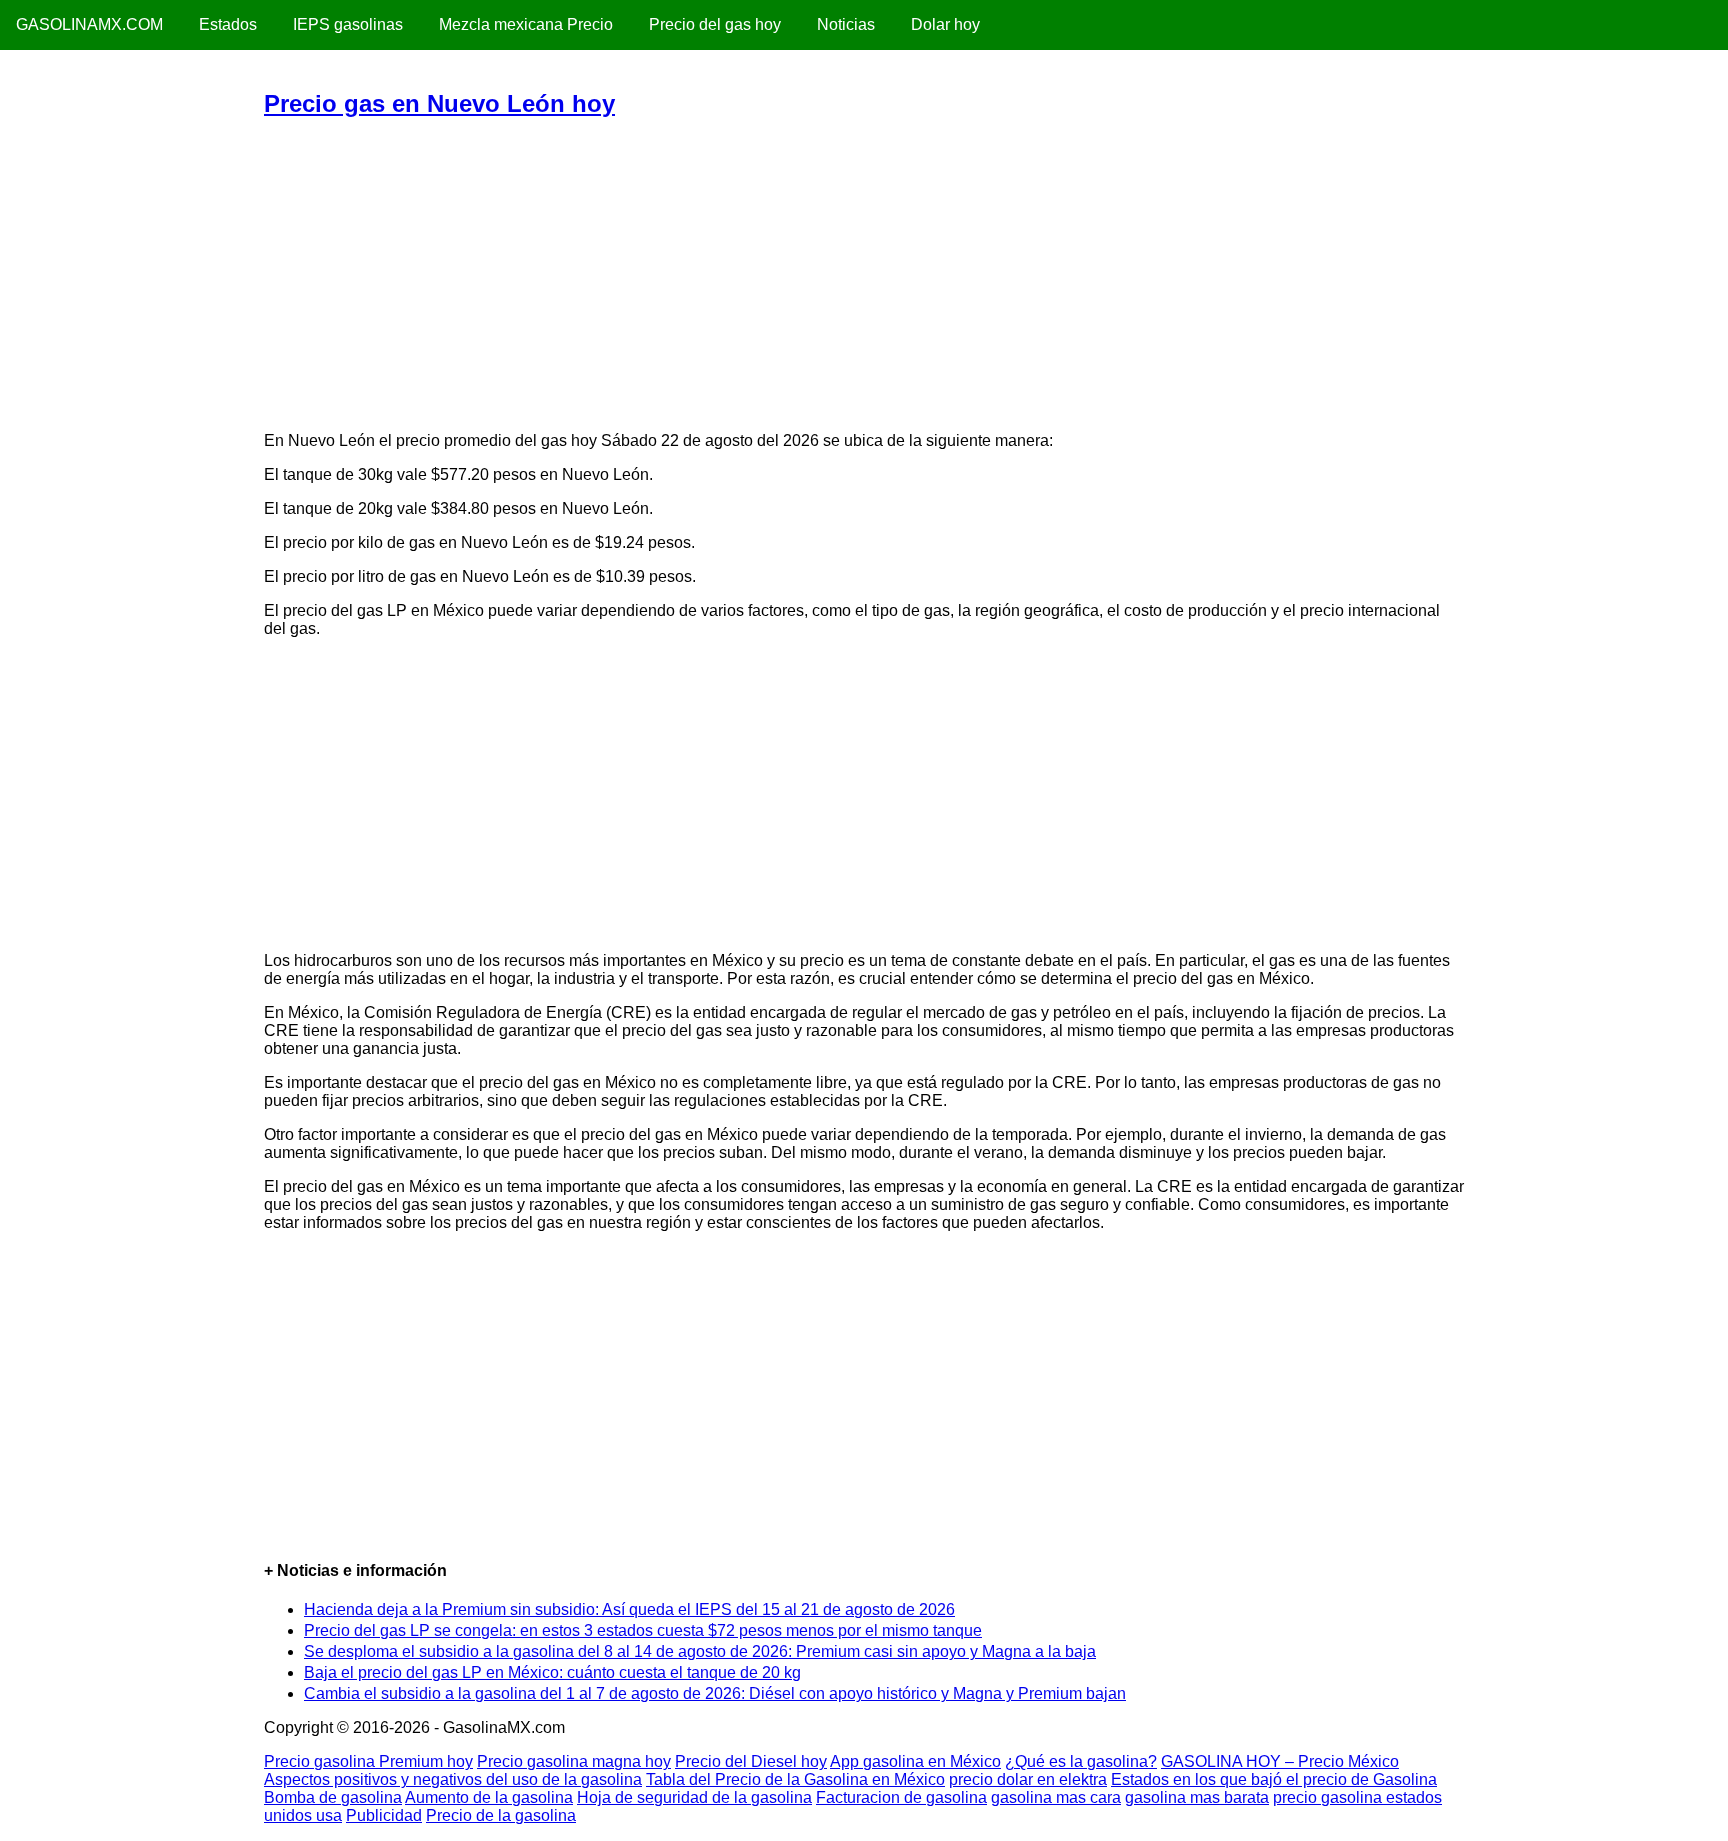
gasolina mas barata (1197, 1797)
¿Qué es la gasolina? (1081, 1761)
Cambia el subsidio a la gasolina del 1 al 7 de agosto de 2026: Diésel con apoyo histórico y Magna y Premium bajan (715, 1693)
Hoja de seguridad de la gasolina (694, 1797)
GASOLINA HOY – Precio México (1280, 1761)
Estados (228, 24)
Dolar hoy (945, 24)
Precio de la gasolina (501, 1815)
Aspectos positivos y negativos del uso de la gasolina (453, 1779)
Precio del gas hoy (715, 24)
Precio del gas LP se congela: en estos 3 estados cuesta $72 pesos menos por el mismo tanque (643, 1630)
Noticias (846, 24)
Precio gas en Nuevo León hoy (439, 103)
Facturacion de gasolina (901, 1797)
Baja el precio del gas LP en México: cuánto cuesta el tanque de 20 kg (552, 1672)
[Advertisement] (863, 274)
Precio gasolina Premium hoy (368, 1761)
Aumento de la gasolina (489, 1797)
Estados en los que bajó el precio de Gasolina (1274, 1779)
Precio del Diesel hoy (751, 1761)
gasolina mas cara (1056, 1797)
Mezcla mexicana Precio (526, 24)
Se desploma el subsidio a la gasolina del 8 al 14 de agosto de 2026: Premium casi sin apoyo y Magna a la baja (700, 1651)
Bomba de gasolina (333, 1797)
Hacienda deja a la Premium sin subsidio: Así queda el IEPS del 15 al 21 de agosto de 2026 (629, 1609)
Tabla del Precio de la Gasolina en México (795, 1779)
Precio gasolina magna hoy (574, 1761)
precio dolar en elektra (1028, 1779)
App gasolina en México (915, 1761)
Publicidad (384, 1815)
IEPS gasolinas (348, 24)
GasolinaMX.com (89, 24)
